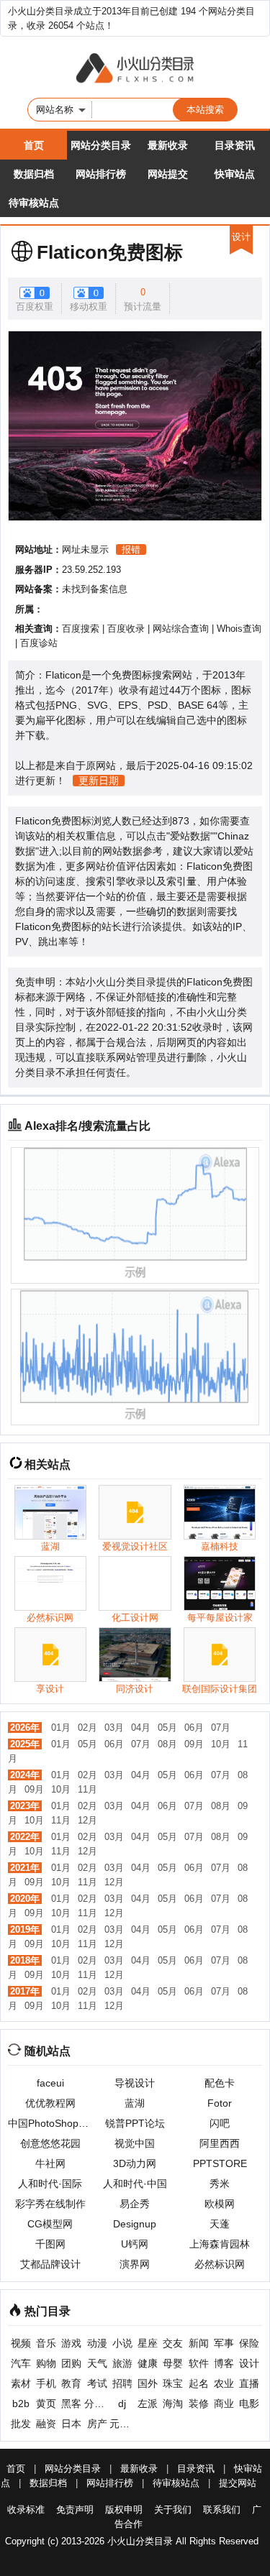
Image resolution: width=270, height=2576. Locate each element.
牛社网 (50, 2163)
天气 (97, 2363)
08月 (167, 1744)
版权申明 (124, 2510)
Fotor (220, 2103)
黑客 (71, 2403)
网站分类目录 (101, 145)
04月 (141, 1728)
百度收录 (126, 629)
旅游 (122, 2363)
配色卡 (220, 2083)
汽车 (21, 2363)
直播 (249, 2383)
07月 (221, 1728)
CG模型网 (50, 2224)
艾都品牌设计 (50, 2264)
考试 (97, 2383)
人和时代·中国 (135, 2184)
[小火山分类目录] (135, 69)
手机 (46, 2383)
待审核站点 (34, 203)
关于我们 (173, 2510)
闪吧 (220, 2123)
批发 (21, 2424)
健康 (148, 2363)
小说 (122, 2343)
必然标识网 (220, 2264)
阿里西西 (220, 2143)
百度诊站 (39, 643)
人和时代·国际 (50, 2184)
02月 (87, 1728)
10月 (221, 1744)
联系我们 (222, 2510)
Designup (135, 2224)
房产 (97, 2424)
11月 (87, 1789)
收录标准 (26, 2510)
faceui (50, 2083)
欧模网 (220, 2204)
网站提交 (168, 174)
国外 (148, 2383)
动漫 (97, 2343)
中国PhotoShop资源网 (50, 2123)
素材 (21, 2383)
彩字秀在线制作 (50, 2204)
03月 (114, 1728)
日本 (71, 2424)
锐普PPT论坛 (135, 2123)
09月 (194, 1744)
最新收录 (168, 145)
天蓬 (220, 2224)
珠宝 (173, 2383)
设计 (249, 2363)
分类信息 (97, 2403)
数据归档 (34, 174)
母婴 (173, 2363)
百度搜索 (81, 629)
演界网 (135, 2264)
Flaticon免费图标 (110, 252)
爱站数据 (190, 836)
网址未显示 (85, 549)
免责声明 (75, 2510)
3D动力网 (135, 2163)
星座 (148, 2343)
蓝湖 (135, 2103)
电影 (249, 2403)
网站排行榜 (101, 174)
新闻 (199, 2343)
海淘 (173, 2403)
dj (122, 2403)
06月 (194, 1728)
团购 (71, 2363)
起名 (199, 2383)
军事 (224, 2343)
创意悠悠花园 (50, 2143)
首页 (34, 145)
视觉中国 (135, 2143)
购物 (46, 2363)
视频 (21, 2343)
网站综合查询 (181, 629)
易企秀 (135, 2204)
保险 (249, 2343)
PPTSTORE (220, 2163)
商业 (224, 2403)
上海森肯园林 (220, 2244)
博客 (224, 2363)
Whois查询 (239, 629)
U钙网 (135, 2244)
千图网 (50, 2244)
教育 (71, 2383)
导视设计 (135, 2083)
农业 (224, 2383)
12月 (87, 1820)
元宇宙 (122, 2424)
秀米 (220, 2184)
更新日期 (99, 781)
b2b (21, 2403)
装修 (199, 2403)
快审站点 (235, 174)
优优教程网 (50, 2103)
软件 (199, 2363)
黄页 (46, 2403)
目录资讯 (235, 145)
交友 (173, 2343)
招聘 (122, 2383)
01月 (61, 1728)
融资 (46, 2424)
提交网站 (238, 2483)
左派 (148, 2403)
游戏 (71, 2343)
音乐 (46, 2343)
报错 (131, 549)
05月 (167, 1728)
